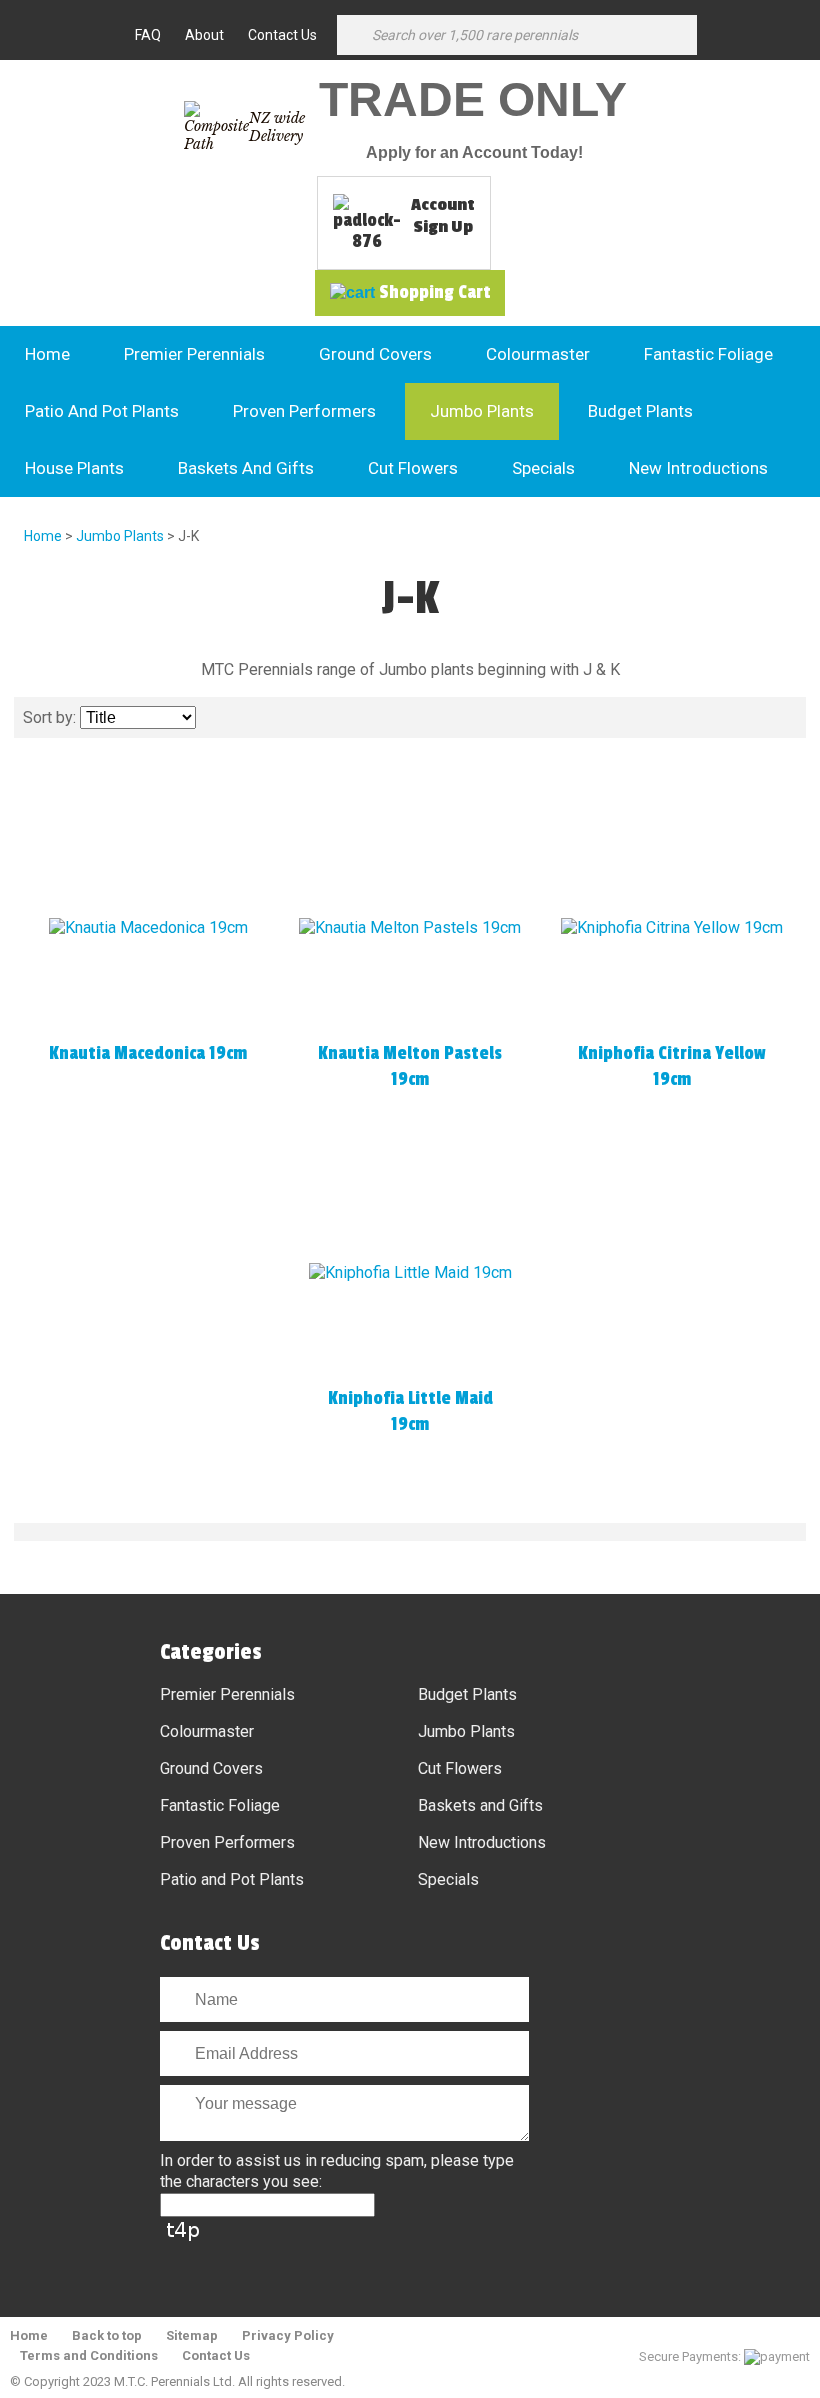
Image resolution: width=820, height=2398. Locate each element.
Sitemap (192, 2335)
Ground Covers (375, 354)
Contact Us (282, 35)
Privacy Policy (288, 2335)
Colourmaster (538, 354)
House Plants (74, 468)
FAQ (148, 35)
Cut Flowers (413, 468)
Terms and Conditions (89, 2355)
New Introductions (698, 468)
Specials (543, 468)
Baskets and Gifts (246, 468)
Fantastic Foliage (708, 354)
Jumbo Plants (482, 411)
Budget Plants (640, 411)
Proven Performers (304, 411)
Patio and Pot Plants (102, 411)
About (204, 35)
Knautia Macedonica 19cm (148, 1053)
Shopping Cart (435, 292)
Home (47, 354)
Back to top (107, 2335)
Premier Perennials (194, 354)
